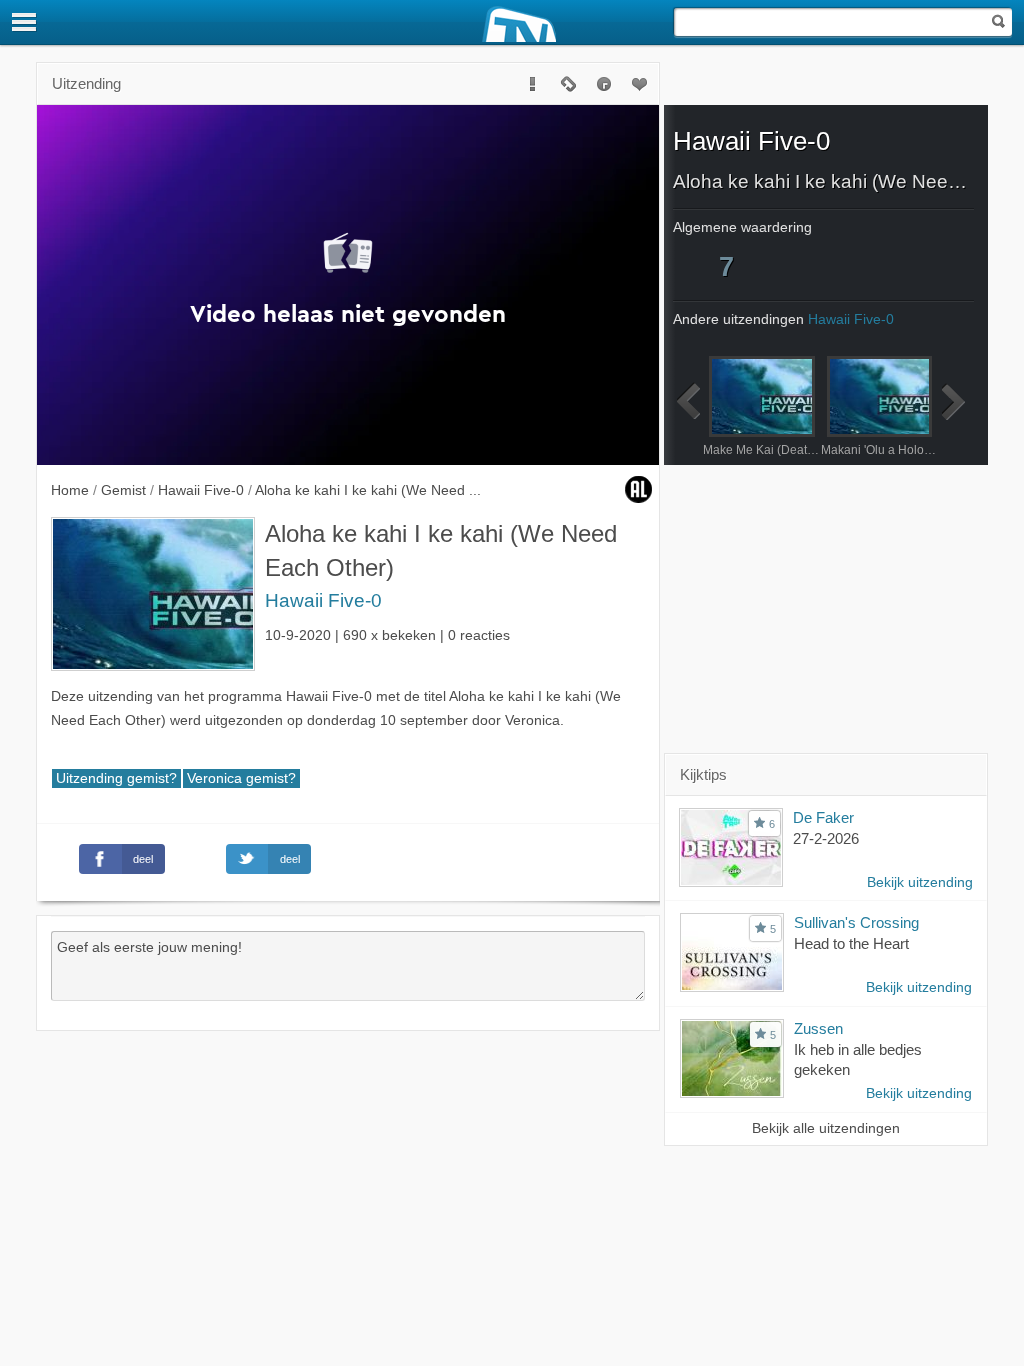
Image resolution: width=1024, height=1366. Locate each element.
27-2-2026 (826, 838)
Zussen (818, 1028)
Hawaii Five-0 (323, 600)
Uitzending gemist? (116, 778)
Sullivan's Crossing (856, 922)
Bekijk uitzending (920, 882)
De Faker (823, 817)
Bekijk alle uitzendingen (826, 1128)
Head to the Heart (851, 943)
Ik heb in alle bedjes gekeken (858, 1060)
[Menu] (25, 22)
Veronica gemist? (241, 778)
